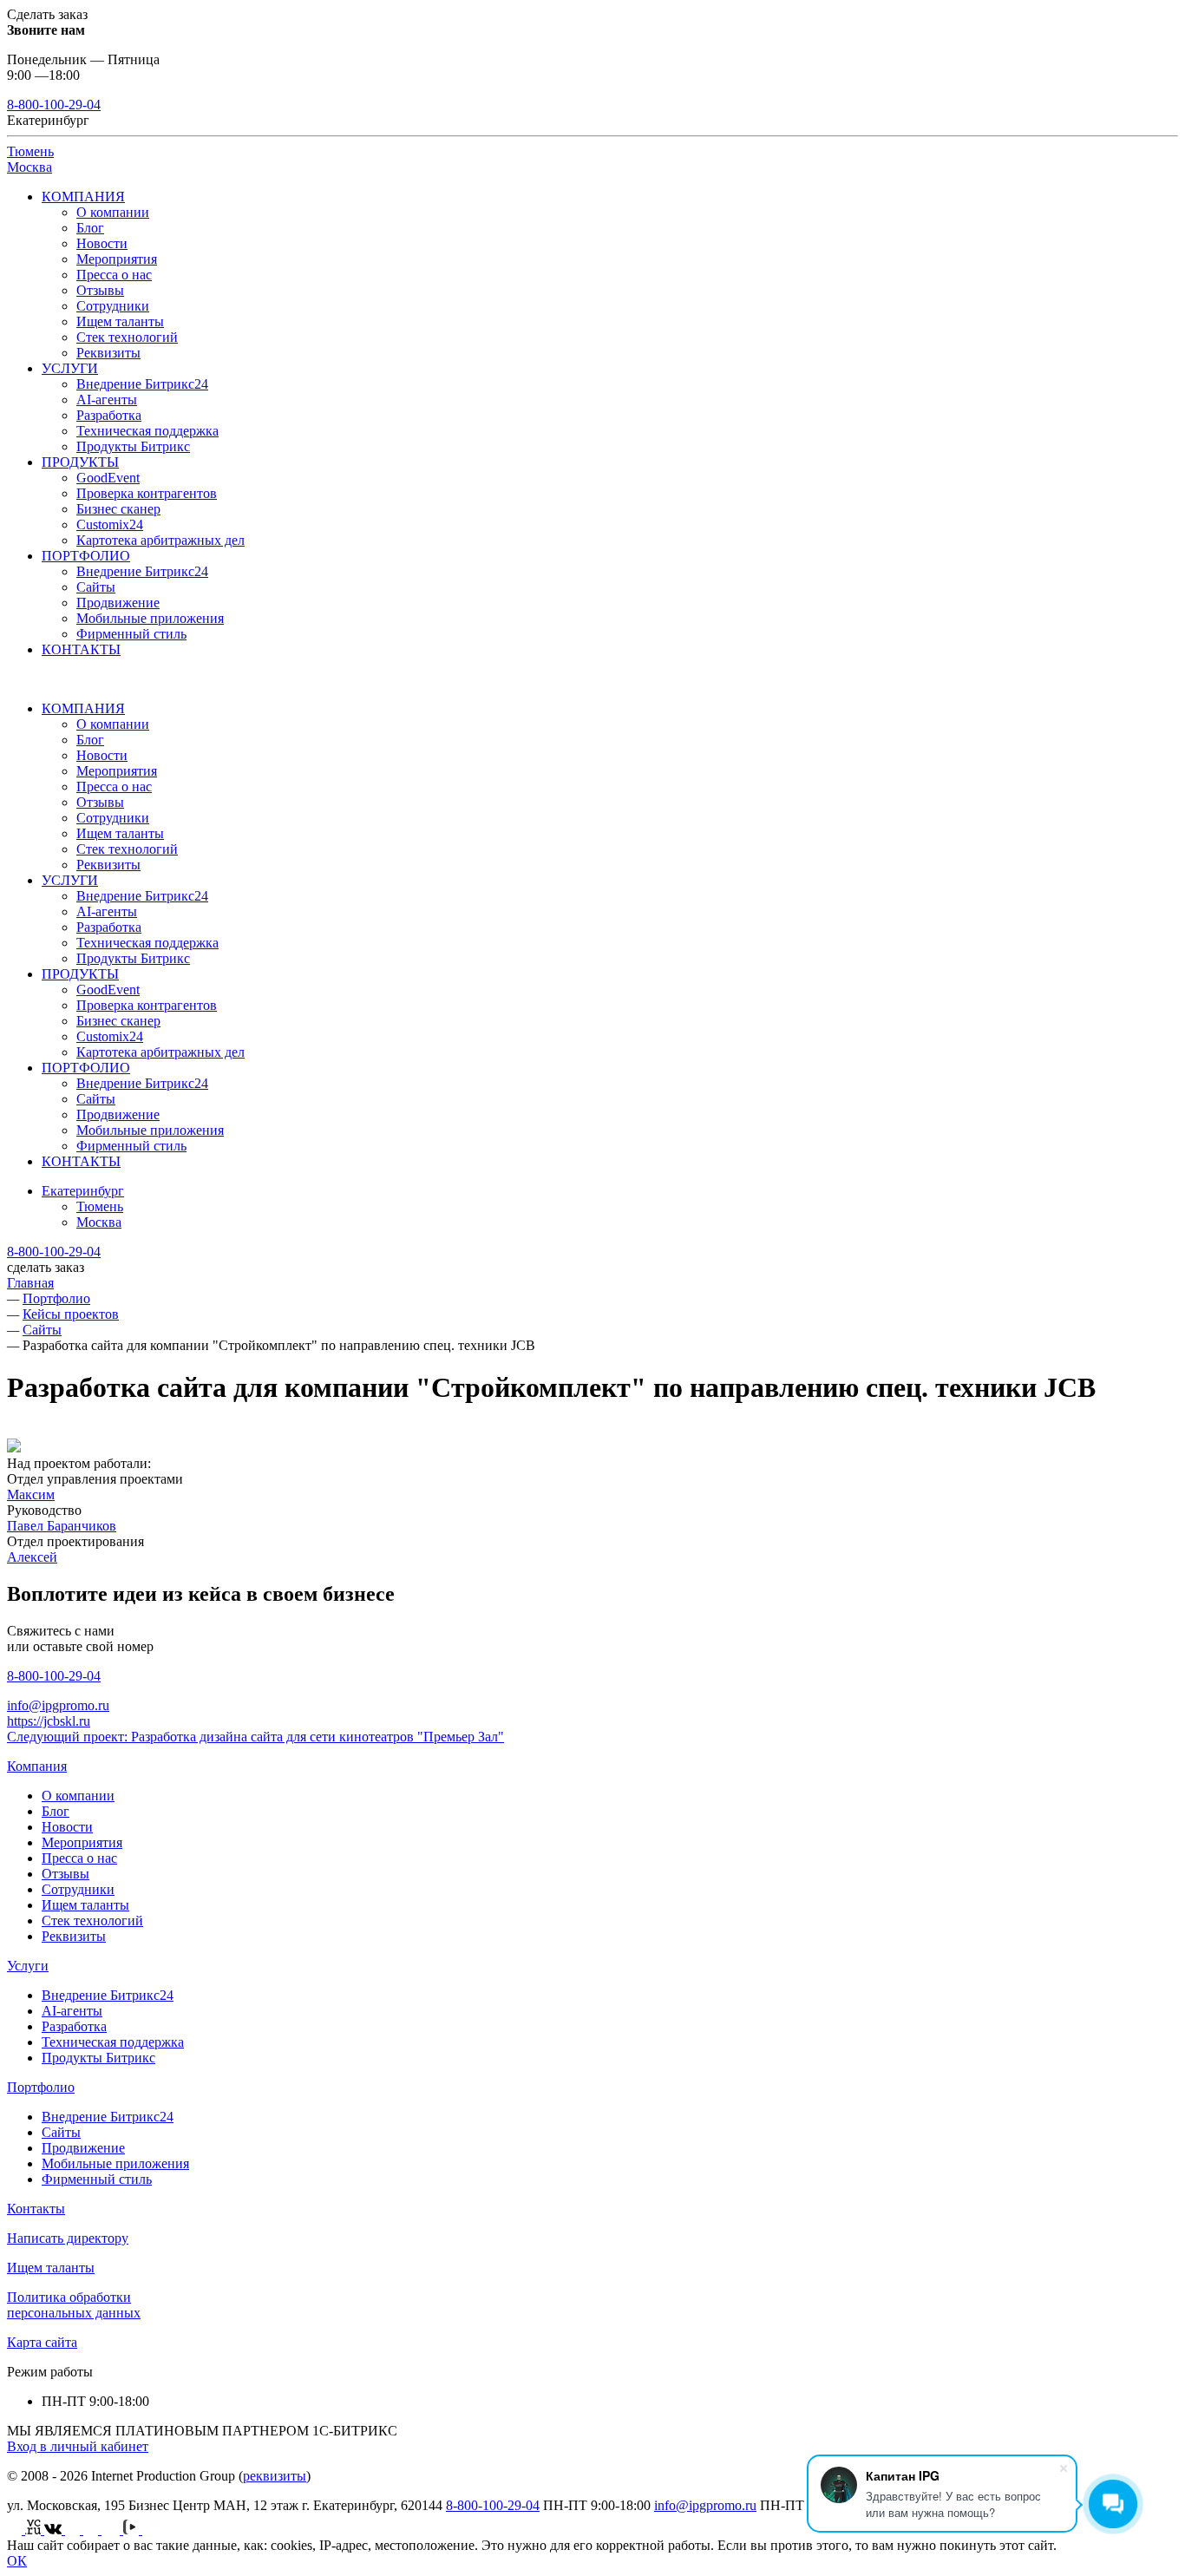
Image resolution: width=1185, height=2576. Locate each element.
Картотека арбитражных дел (160, 540)
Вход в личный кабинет (78, 2446)
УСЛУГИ (70, 368)
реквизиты (275, 2476)
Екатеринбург (83, 1191)
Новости (102, 243)
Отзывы (100, 290)
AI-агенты (107, 400)
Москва (29, 167)
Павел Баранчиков (62, 1526)
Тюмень (30, 151)
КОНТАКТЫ (81, 649)
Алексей (32, 1557)
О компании (113, 212)
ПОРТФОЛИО (86, 556)
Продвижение (118, 603)
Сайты (96, 587)
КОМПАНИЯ (83, 197)
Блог (90, 228)
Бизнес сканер (118, 509)
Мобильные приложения (150, 618)
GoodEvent (108, 478)
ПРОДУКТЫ (80, 462)
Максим (31, 1494)
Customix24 (110, 524)
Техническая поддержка (147, 431)
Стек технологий (127, 337)
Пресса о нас (114, 275)
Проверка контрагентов (147, 493)
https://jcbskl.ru (49, 1721)
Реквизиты (108, 353)
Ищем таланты (120, 321)
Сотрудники (113, 306)
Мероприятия (117, 259)
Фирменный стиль (131, 634)
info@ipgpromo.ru (58, 1705)
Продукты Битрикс (133, 446)
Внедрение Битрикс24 (142, 384)
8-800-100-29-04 (54, 105)
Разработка (109, 415)
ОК (17, 2561)
